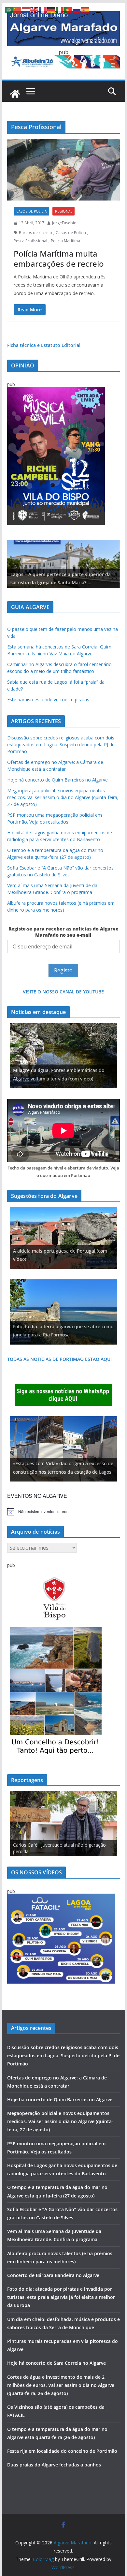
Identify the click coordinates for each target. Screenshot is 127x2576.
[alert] (63, 1511)
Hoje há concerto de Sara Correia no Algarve (56, 2363)
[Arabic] (9, 9)
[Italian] (60, 9)
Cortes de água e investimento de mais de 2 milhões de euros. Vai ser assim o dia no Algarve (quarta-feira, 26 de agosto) (61, 2385)
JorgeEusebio (64, 223)
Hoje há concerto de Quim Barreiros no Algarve (57, 780)
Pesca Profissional (30, 241)
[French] (43, 9)
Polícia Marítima (65, 241)
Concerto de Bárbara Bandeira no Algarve (53, 2275)
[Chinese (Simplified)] (18, 9)
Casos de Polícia (31, 211)
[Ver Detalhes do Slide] (63, 564)
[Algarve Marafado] (15, 94)
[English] (35, 9)
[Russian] (77, 9)
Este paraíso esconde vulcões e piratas (48, 700)
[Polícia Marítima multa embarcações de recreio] (63, 170)
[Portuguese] (68, 9)
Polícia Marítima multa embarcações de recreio (59, 259)
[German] (51, 9)
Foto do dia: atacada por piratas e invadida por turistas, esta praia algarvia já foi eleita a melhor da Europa (61, 2297)
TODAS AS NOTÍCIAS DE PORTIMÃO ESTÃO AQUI (59, 1359)
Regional (63, 211)
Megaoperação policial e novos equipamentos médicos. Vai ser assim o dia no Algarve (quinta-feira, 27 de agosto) (63, 797)
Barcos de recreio (35, 233)
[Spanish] (85, 9)
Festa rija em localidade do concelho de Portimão (62, 2451)
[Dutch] (26, 9)
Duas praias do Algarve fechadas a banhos (54, 2465)
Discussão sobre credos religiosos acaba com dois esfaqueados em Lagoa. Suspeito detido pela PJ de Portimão (61, 745)
